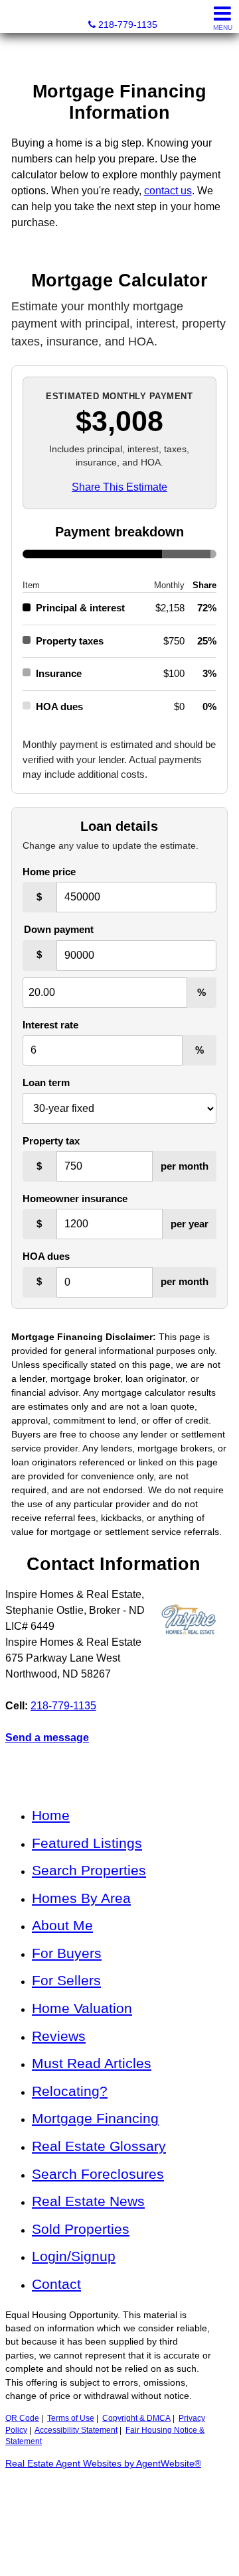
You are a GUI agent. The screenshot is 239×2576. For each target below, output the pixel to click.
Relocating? (70, 2091)
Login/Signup (74, 2256)
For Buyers (67, 1953)
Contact (56, 2284)
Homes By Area (81, 1898)
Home (51, 1815)
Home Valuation (82, 2008)
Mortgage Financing (95, 2118)
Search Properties (89, 1870)
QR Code (22, 2418)
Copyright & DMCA (136, 2418)
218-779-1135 (63, 1706)
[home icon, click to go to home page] (16, 17)
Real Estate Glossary (99, 2146)
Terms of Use (71, 2418)
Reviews (59, 2036)
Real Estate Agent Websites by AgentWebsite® (103, 2464)
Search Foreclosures (98, 2174)
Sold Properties (81, 2229)
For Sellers (66, 1980)
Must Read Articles (92, 2063)
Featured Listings (87, 1843)
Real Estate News (88, 2201)
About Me (62, 1925)
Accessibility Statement (76, 2430)
